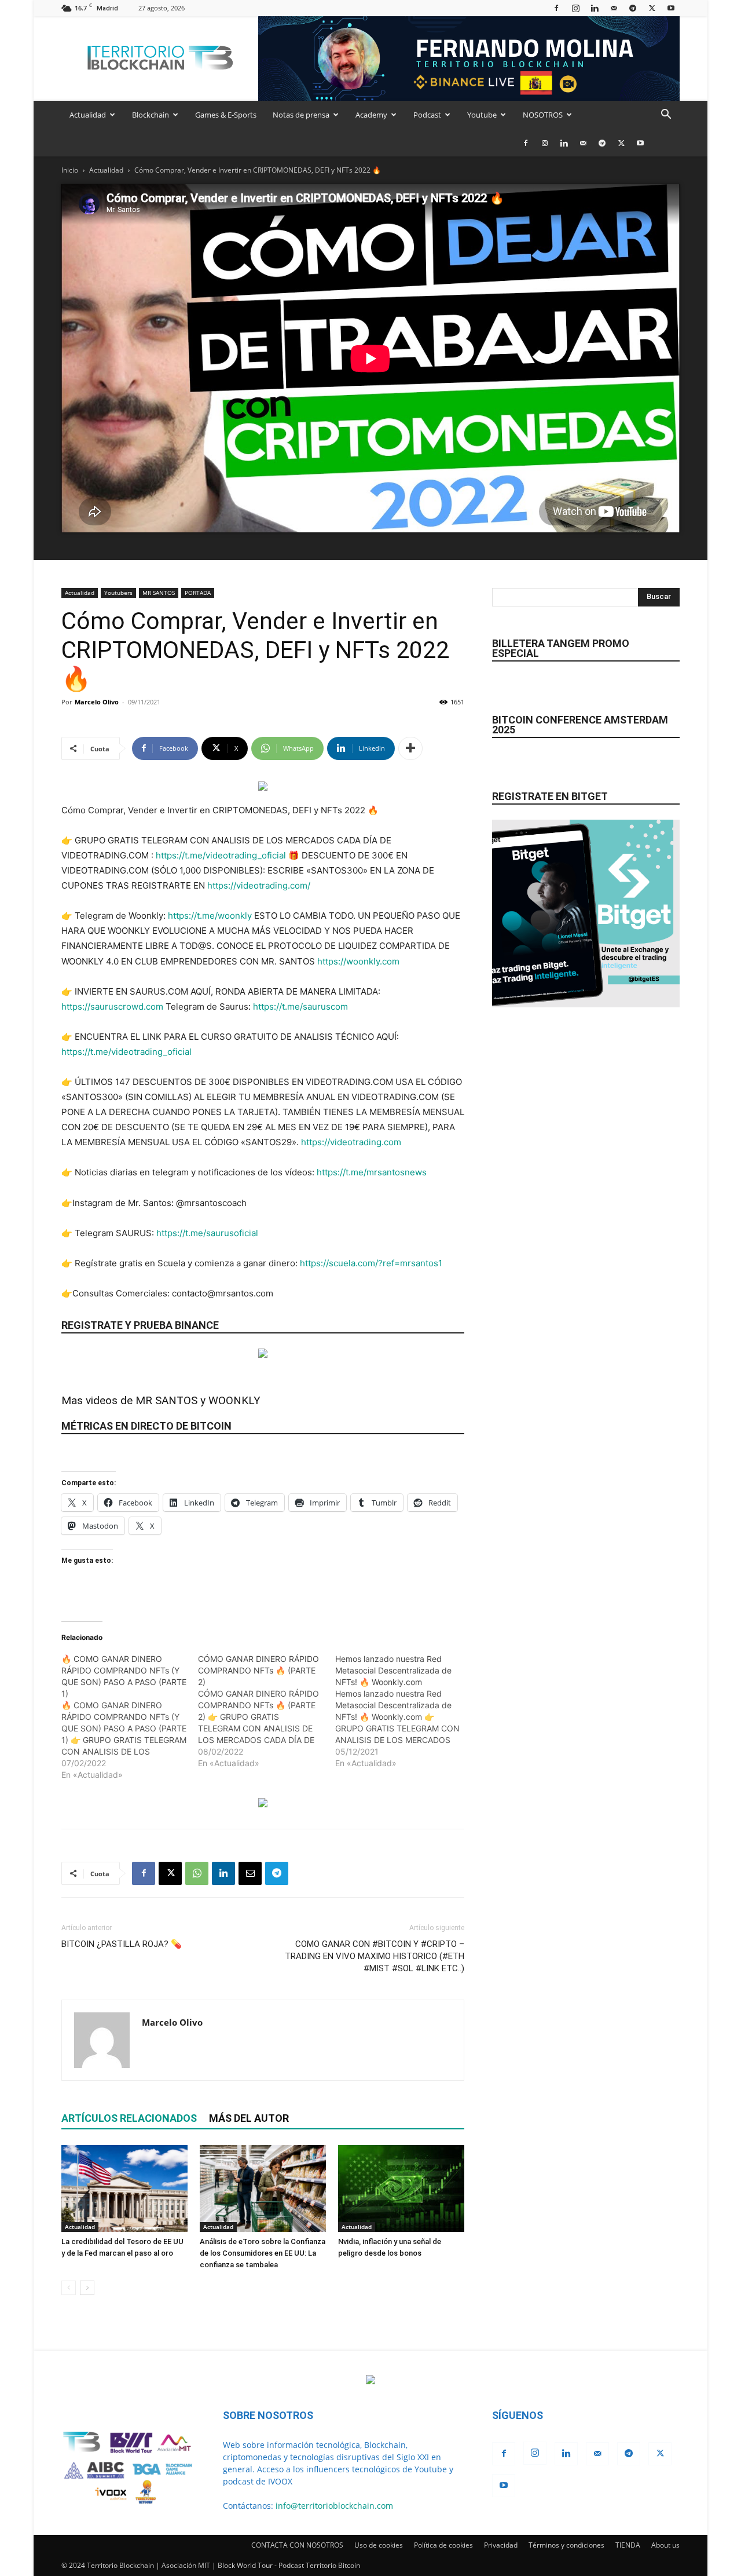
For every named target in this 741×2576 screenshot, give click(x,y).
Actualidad (88, 115)
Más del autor (249, 2118)
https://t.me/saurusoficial (207, 1233)
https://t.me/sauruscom (300, 1006)
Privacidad (501, 2545)
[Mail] (614, 8)
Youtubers (118, 593)
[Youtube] (671, 8)
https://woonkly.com (358, 961)
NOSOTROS (543, 115)
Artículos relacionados (129, 2118)
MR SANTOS (159, 593)
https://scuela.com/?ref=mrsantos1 (371, 1263)
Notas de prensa (301, 115)
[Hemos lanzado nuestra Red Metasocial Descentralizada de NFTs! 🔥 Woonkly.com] (403, 1711)
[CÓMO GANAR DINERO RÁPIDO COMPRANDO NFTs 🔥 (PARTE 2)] (266, 1711)
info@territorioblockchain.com (334, 2506)
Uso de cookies (379, 2545)
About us (665, 2545)
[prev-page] (69, 2288)
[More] (410, 748)
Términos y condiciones (566, 2545)
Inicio (70, 170)
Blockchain (151, 115)
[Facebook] (556, 8)
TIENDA (628, 2545)
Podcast (427, 115)
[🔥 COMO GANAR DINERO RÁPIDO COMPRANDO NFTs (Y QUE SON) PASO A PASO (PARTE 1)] (130, 1717)
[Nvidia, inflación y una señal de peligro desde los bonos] (401, 2188)
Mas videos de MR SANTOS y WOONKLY (161, 1400)
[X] (652, 8)
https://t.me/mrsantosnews (372, 1172)
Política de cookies (443, 2545)
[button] (666, 116)
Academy (371, 115)
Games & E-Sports (226, 115)
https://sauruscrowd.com (112, 1006)
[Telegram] (633, 8)
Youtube (482, 115)
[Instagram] (575, 8)
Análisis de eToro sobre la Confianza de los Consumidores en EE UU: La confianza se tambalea (263, 2253)
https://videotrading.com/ (259, 885)
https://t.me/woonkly (210, 916)
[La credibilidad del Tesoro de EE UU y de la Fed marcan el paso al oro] (124, 2188)
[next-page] (87, 2288)
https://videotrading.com (351, 1142)
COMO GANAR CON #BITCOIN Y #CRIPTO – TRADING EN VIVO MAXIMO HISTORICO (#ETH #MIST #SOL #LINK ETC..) (375, 1956)
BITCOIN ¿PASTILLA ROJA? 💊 (122, 1944)
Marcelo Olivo (97, 702)
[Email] (250, 1873)
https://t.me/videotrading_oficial (221, 855)
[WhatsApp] (197, 1873)
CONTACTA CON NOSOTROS (297, 2545)
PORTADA (198, 593)
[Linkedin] (595, 8)
